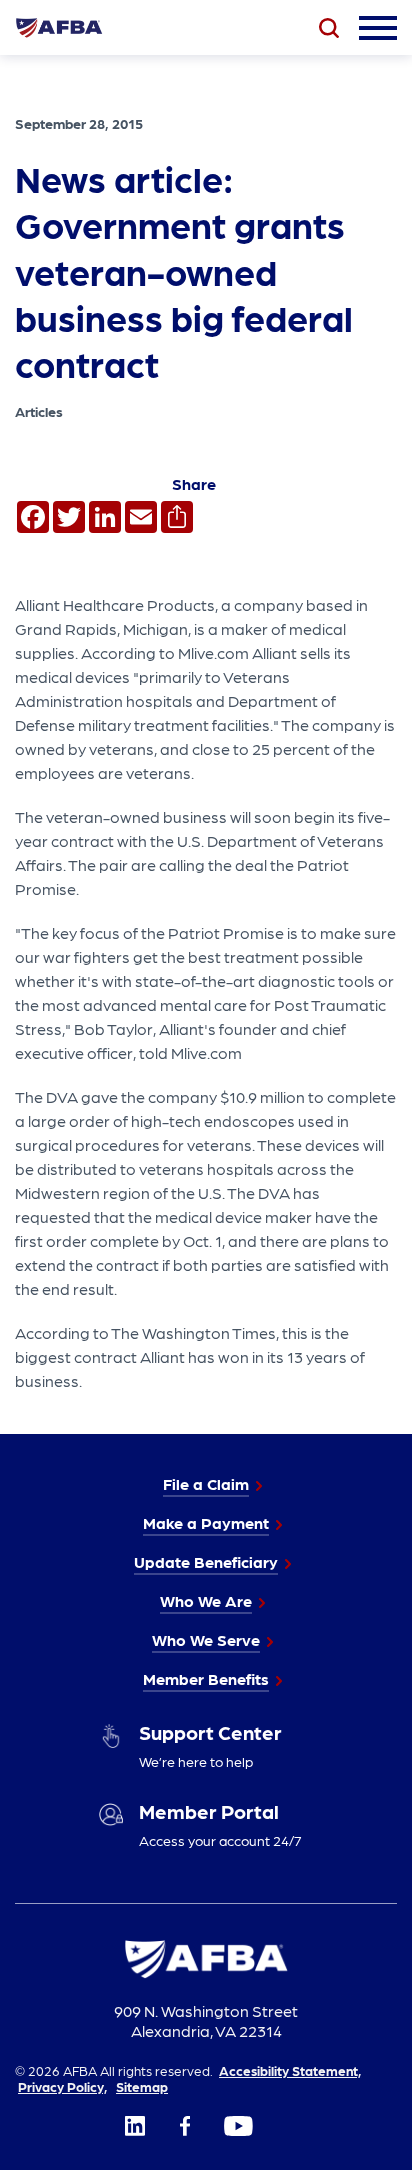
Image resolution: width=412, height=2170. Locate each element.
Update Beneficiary (206, 1561)
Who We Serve (206, 1639)
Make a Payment (206, 1522)
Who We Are (206, 1600)
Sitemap (142, 2086)
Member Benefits (206, 1678)
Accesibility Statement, (290, 2070)
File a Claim (206, 1483)
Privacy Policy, (62, 2086)
